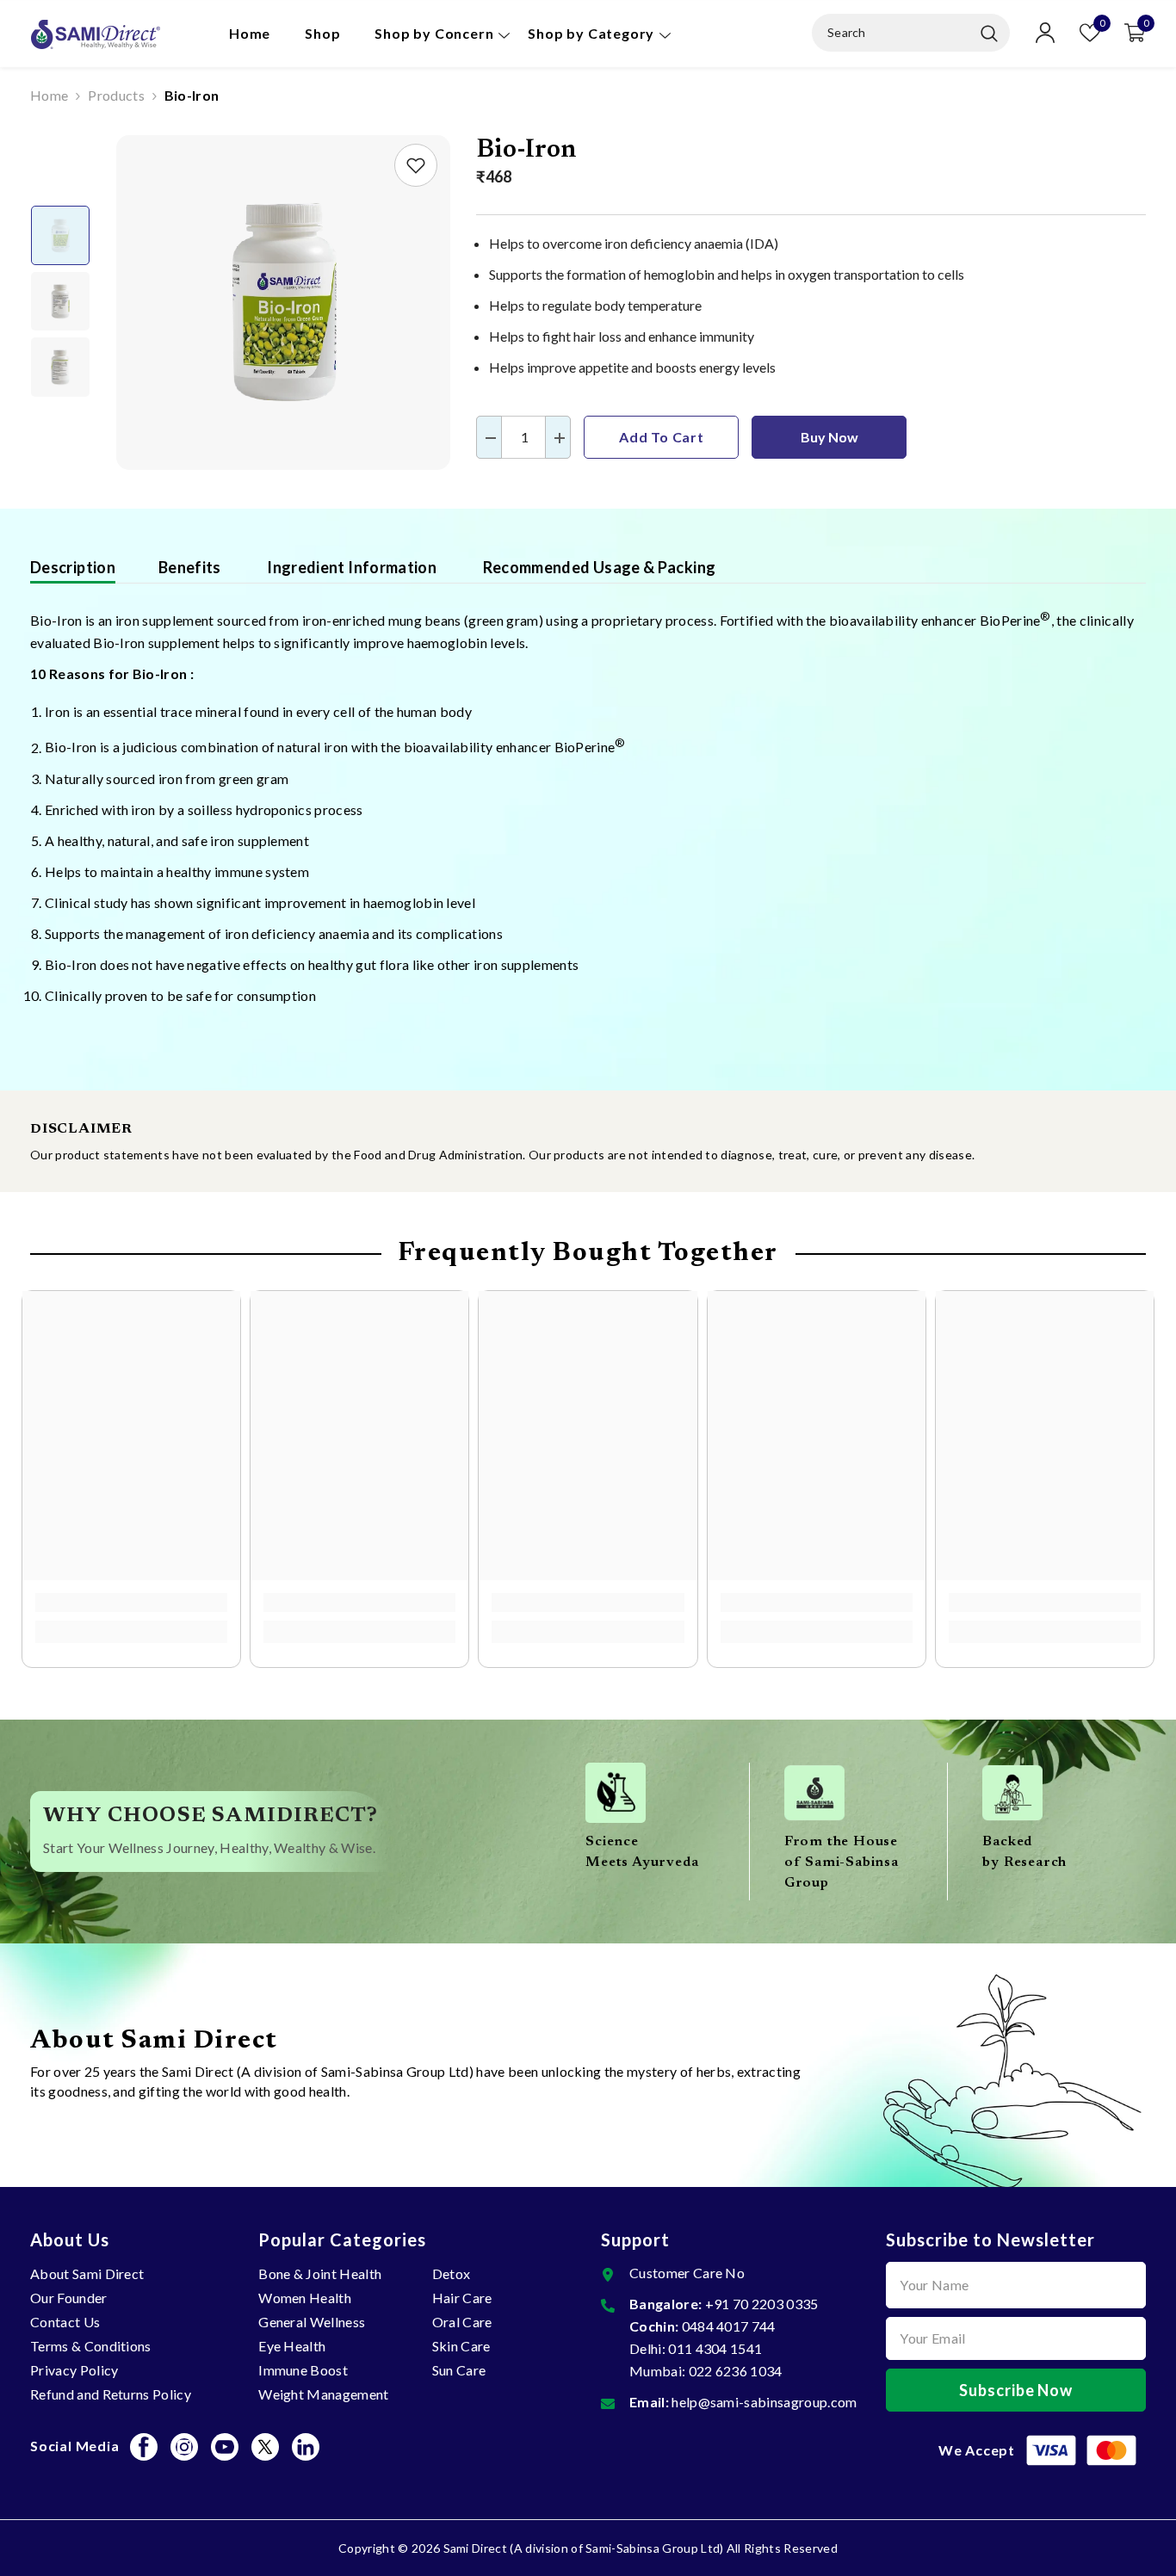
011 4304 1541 (715, 2348)
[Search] (911, 33)
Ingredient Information (350, 567)
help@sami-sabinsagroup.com (764, 2402)
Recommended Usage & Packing (597, 567)
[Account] (1045, 33)
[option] (284, 303)
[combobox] (892, 33)
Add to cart (662, 437)
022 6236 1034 (736, 2371)
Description (73, 567)
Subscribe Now (1016, 2390)
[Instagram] (184, 2447)
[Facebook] (144, 2447)
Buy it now (829, 437)
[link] (416, 165)
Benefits (190, 567)
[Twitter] (265, 2447)
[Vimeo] (306, 2447)
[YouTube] (225, 2447)
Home (49, 95)
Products (116, 95)
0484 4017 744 (729, 2326)
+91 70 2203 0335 (762, 2304)
